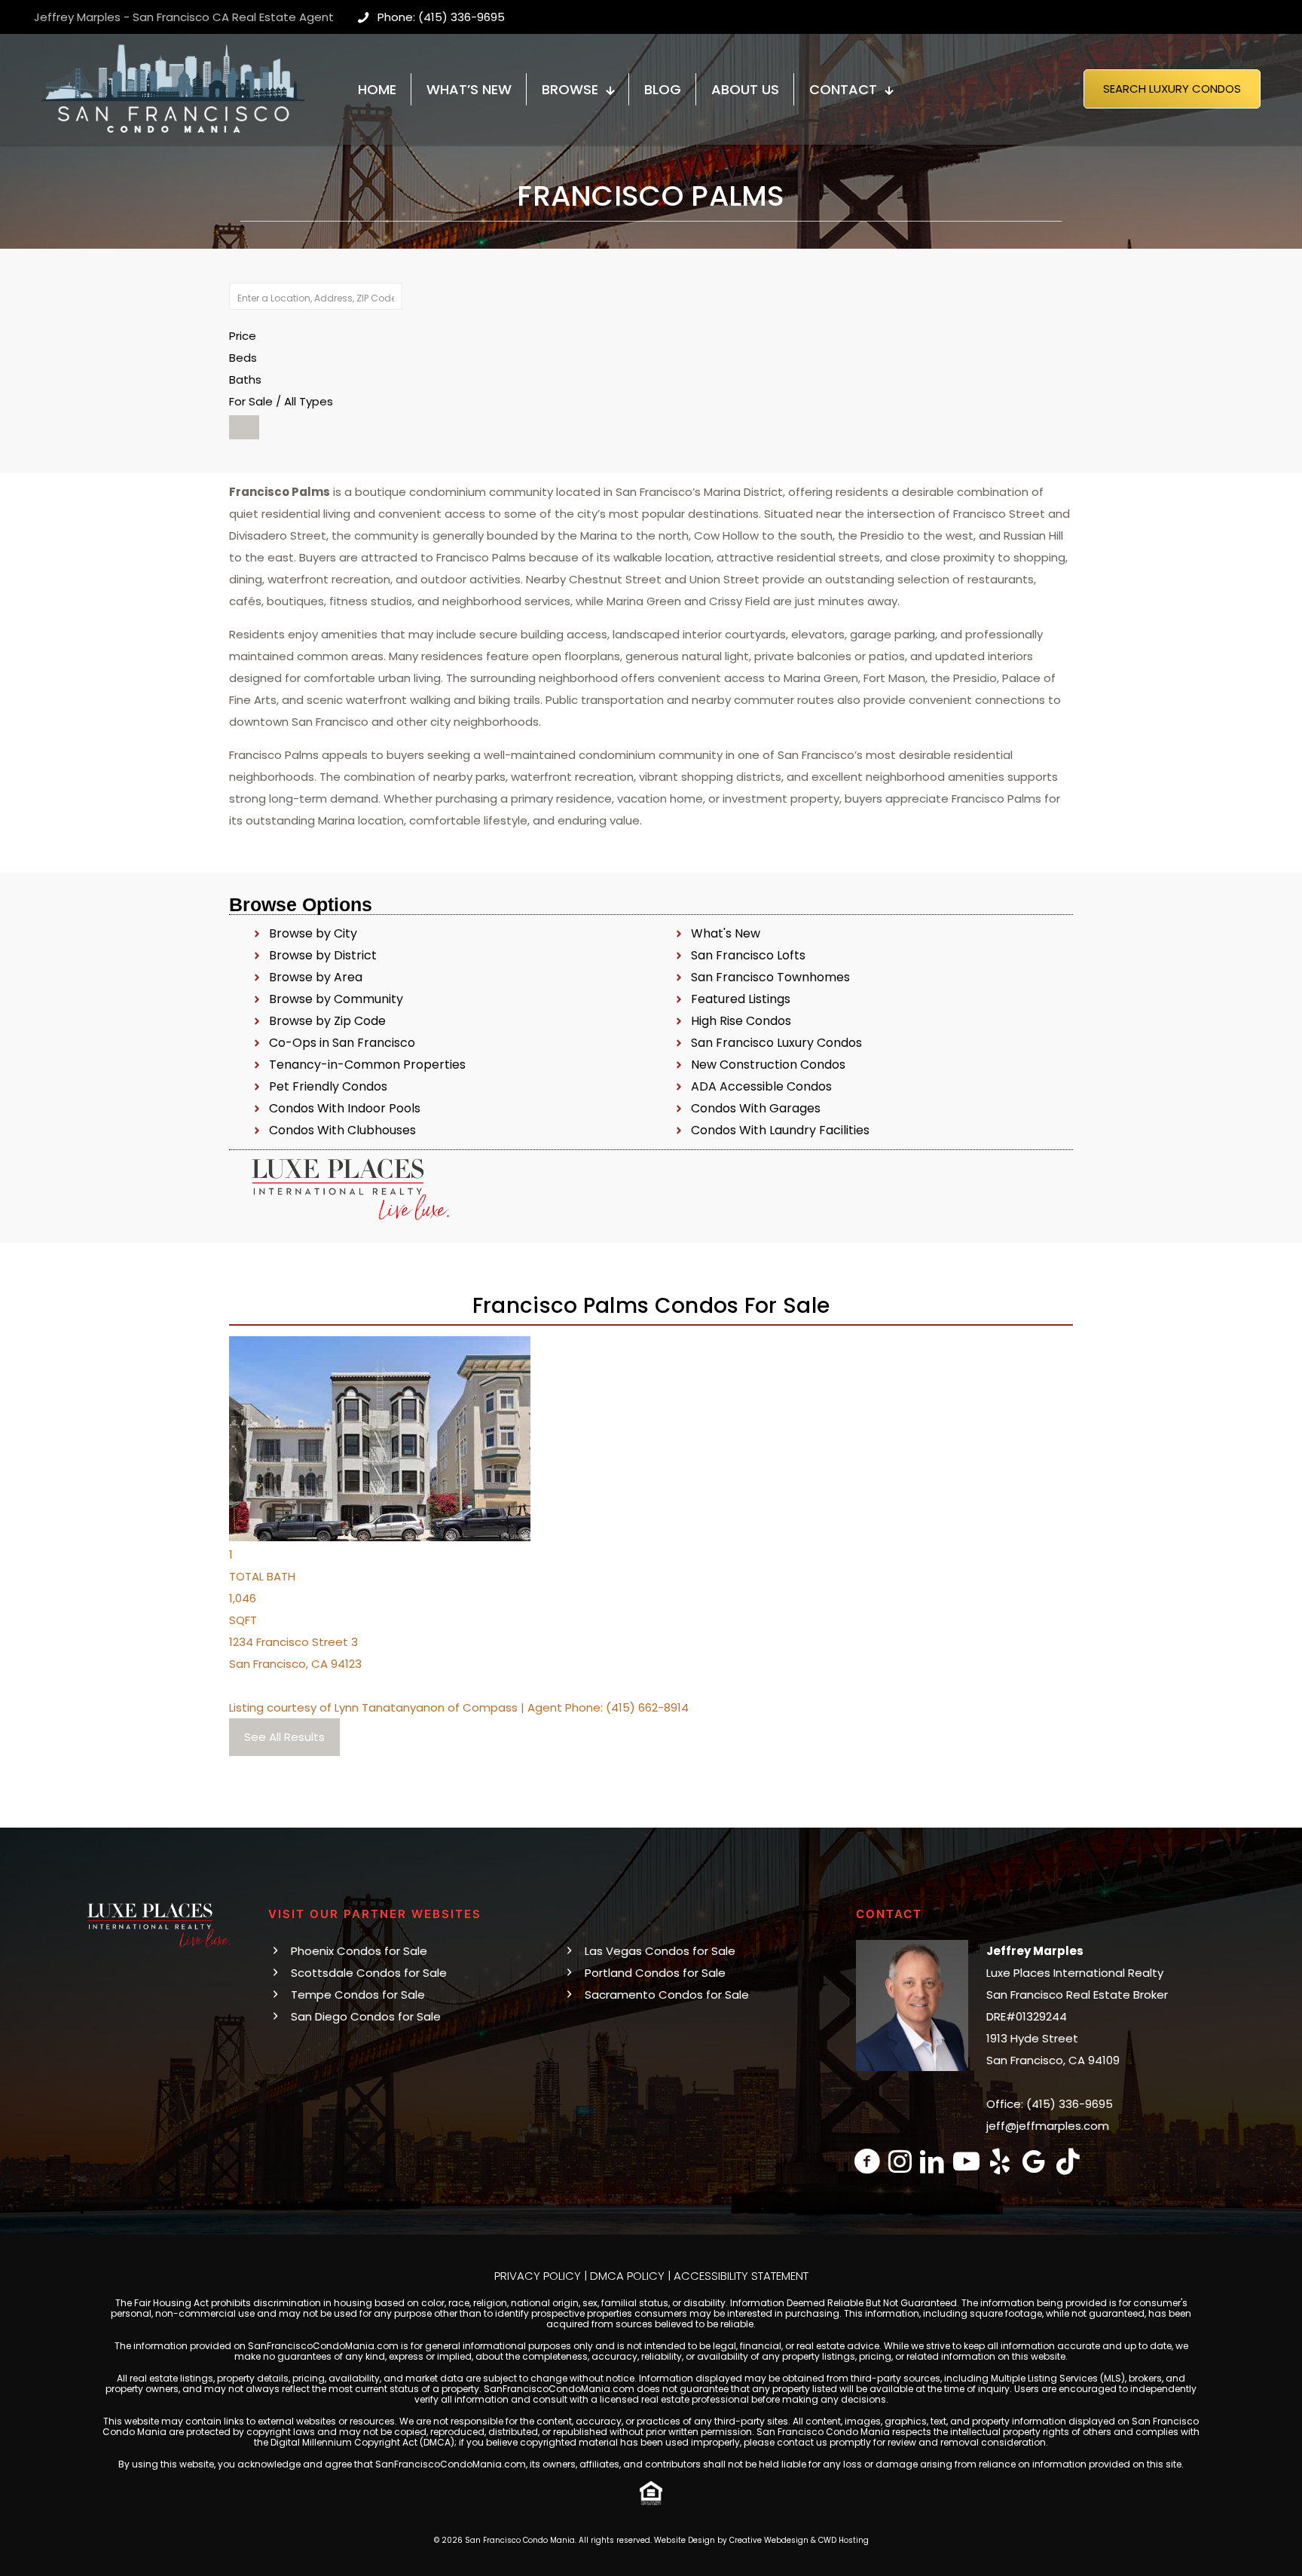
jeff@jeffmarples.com (1048, 2126)
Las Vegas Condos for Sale (660, 1951)
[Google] (1034, 2161)
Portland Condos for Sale (655, 1973)
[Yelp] (1000, 2161)
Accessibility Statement (741, 2276)
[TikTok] (1068, 2161)
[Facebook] (868, 2161)
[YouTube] (966, 2161)
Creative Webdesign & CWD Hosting (799, 2540)
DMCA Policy (627, 2276)
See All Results (284, 1737)
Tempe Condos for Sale (358, 1995)
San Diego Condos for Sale (366, 2016)
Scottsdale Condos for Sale (369, 1973)
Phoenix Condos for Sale (359, 1951)
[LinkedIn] (932, 2161)
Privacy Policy (538, 2276)
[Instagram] (900, 2161)
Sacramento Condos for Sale (667, 1995)
